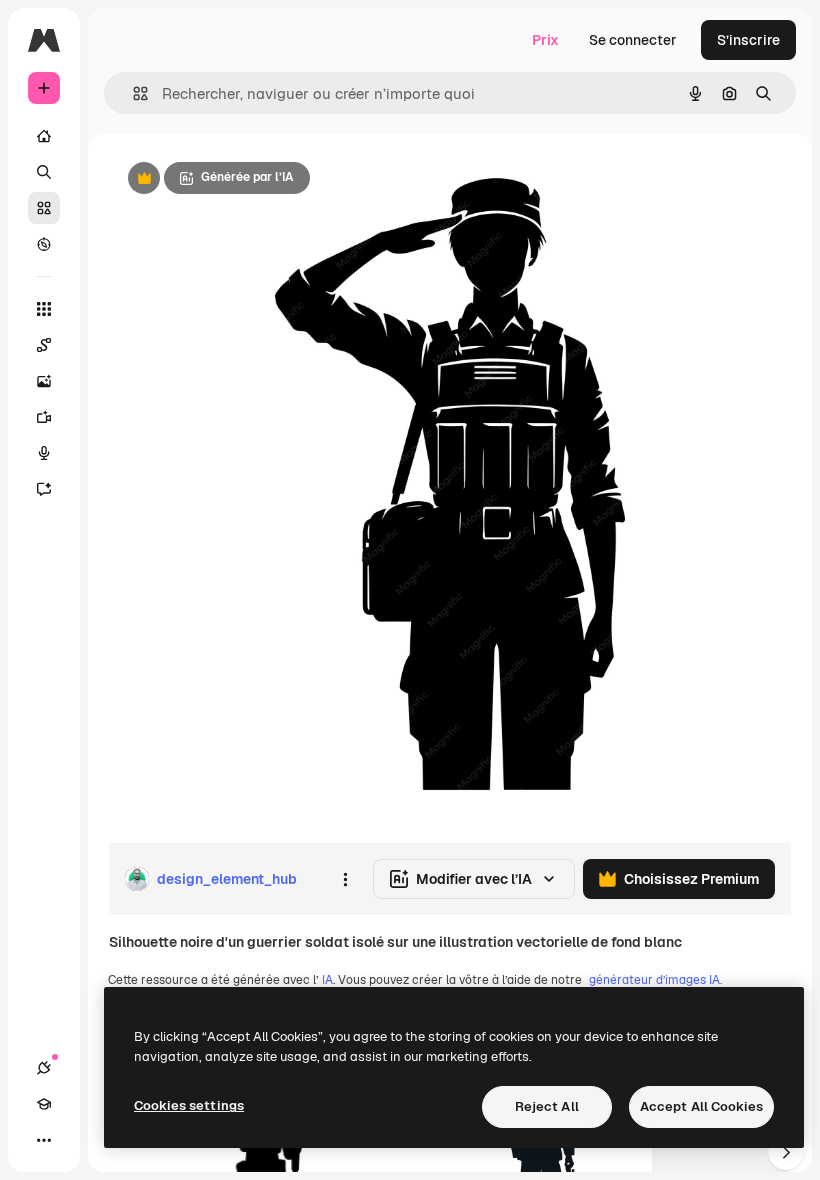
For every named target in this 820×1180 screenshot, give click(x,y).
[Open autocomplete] (132, 93)
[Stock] (44, 208)
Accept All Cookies (701, 1106)
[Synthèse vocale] (44, 453)
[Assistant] (44, 489)
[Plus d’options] (345, 879)
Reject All (547, 1106)
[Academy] (44, 1104)
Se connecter (633, 40)
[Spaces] (44, 345)
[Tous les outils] (44, 309)
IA (327, 980)
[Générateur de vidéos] (44, 417)
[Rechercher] (44, 172)
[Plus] (44, 1140)
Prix (545, 40)
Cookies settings (189, 1105)
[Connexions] (44, 1068)
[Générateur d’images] (44, 381)
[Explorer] (44, 244)
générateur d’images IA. (655, 980)
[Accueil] (44, 136)
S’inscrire (748, 40)
